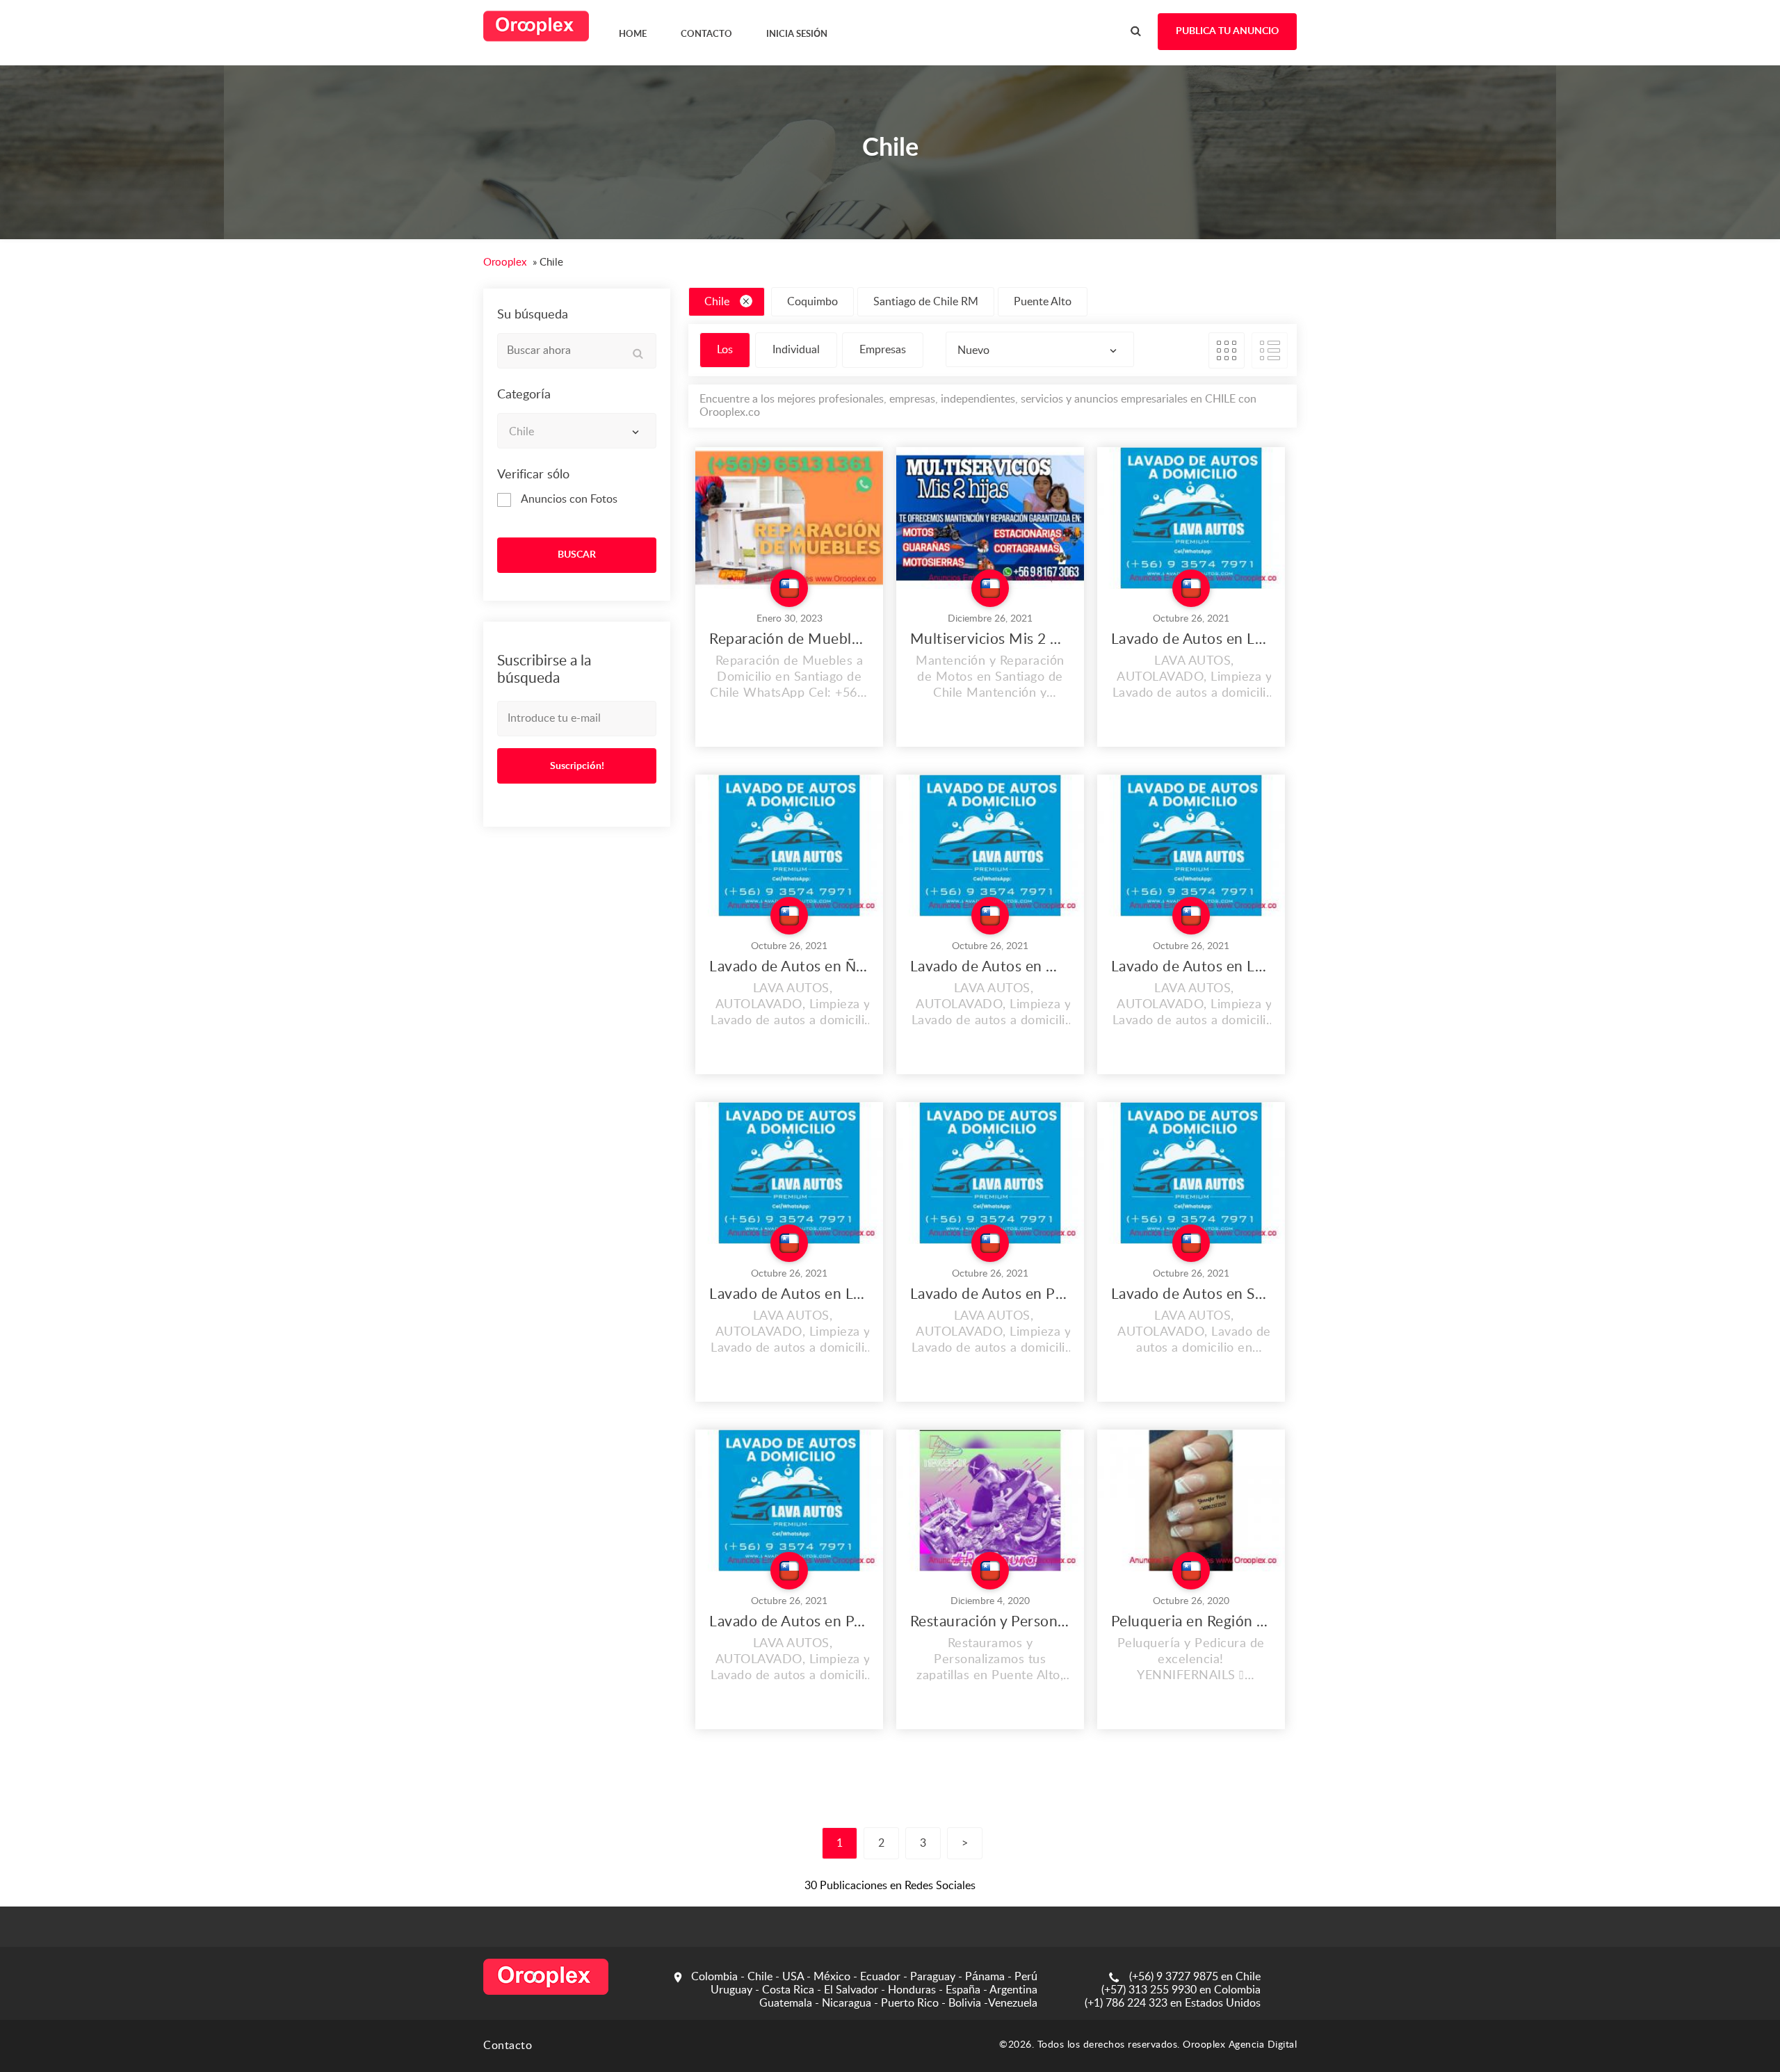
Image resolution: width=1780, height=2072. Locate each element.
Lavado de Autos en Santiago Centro (1191, 1294)
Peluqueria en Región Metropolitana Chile (1191, 1622)
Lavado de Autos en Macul (990, 967)
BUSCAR (577, 555)
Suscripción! (577, 766)
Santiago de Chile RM (926, 302)
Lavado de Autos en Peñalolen (789, 1622)
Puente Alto (1043, 302)
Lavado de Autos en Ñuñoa (789, 967)
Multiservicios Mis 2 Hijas (990, 639)
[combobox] (577, 431)
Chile (717, 302)
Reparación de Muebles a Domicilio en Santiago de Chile (789, 639)
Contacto (508, 2046)
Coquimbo (812, 302)
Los (725, 350)
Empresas (883, 350)
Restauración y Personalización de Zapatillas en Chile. (990, 1622)
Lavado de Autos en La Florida (1191, 967)
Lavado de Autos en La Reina (1191, 639)
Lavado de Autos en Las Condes (789, 1294)
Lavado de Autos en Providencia (990, 1294)
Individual (796, 350)
